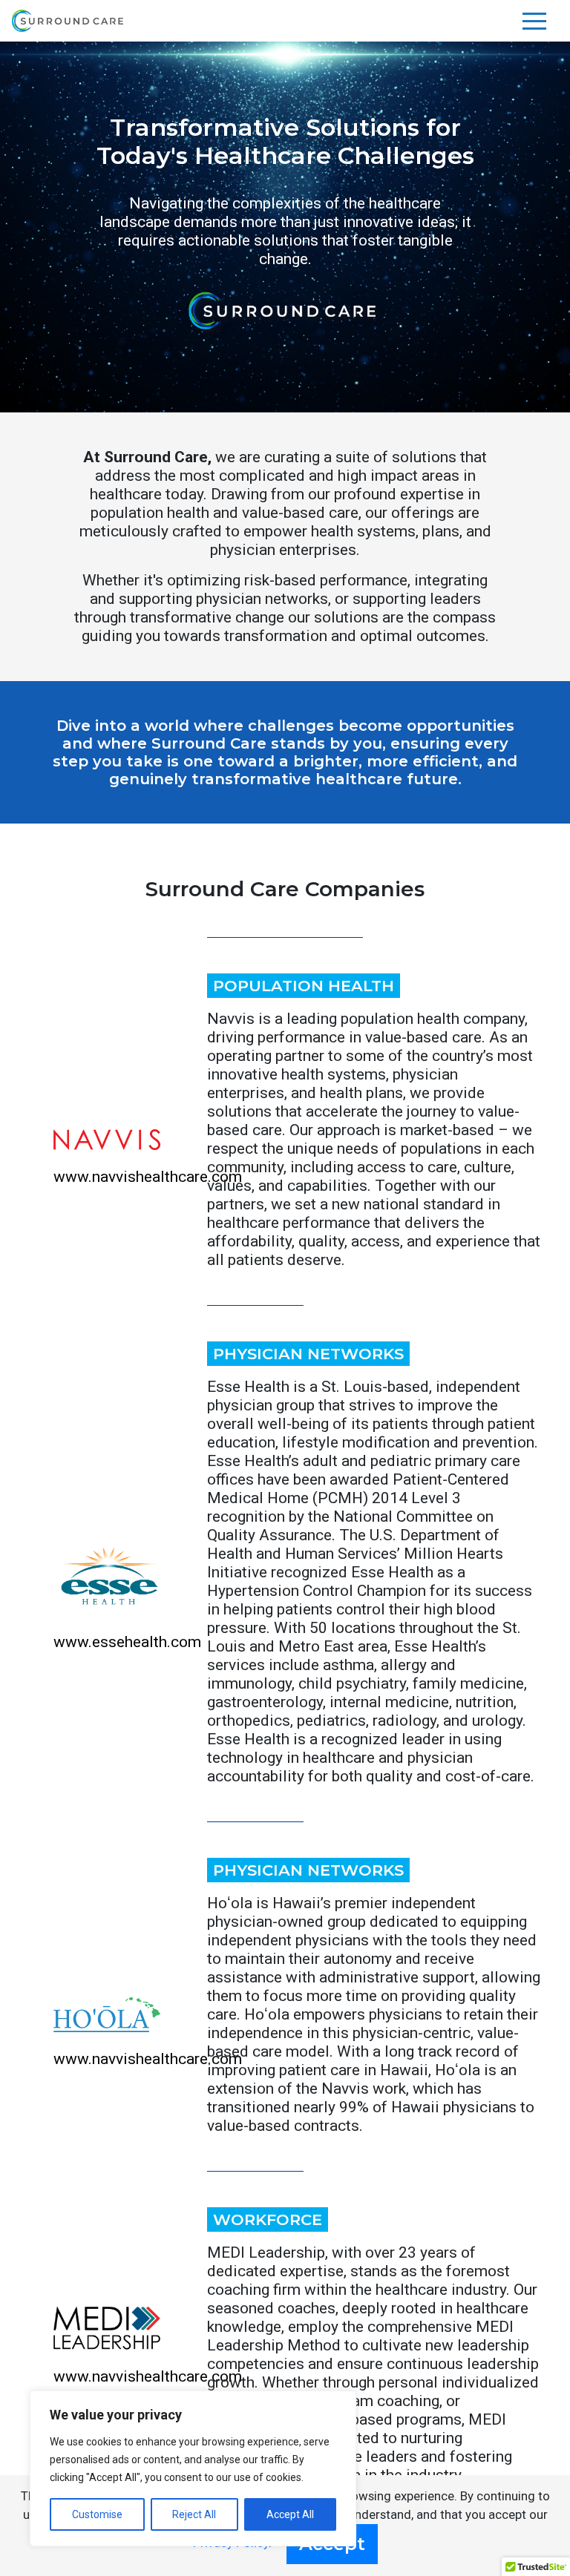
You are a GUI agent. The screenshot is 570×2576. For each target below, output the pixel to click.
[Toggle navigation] (534, 21)
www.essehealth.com (127, 1642)
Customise (97, 2514)
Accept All (290, 2514)
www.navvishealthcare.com (148, 1177)
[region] (193, 2468)
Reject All (194, 2514)
